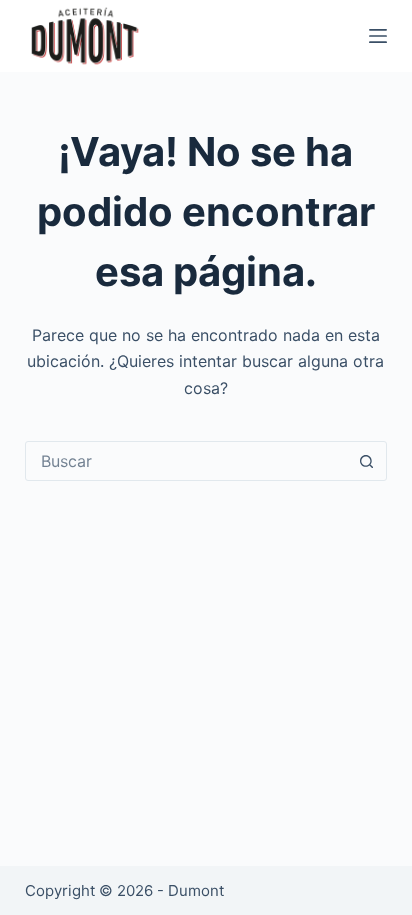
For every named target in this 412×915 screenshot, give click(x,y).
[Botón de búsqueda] (366, 461)
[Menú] (378, 36)
